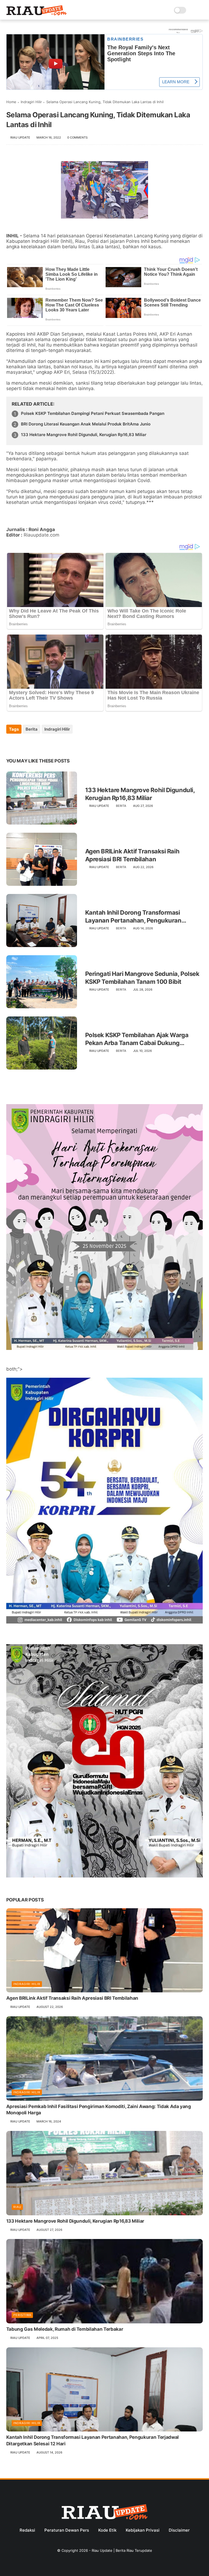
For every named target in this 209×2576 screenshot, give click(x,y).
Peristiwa (22, 2315)
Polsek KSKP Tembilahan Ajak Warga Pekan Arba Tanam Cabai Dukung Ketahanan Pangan (137, 1039)
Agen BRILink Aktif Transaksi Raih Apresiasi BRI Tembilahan (132, 855)
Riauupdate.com (42, 535)
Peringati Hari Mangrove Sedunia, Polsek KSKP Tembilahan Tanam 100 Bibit (142, 978)
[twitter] (22, 744)
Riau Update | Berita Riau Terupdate (122, 2550)
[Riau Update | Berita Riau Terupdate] (37, 14)
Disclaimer (179, 2530)
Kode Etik (107, 2530)
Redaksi (27, 2530)
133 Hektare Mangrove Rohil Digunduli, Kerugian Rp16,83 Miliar (84, 435)
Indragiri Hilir (31, 102)
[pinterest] (44, 744)
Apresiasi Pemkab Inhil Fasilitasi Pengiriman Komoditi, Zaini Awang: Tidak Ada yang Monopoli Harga (99, 2110)
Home (11, 102)
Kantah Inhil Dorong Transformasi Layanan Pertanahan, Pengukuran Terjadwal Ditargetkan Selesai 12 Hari (137, 917)
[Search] (192, 10)
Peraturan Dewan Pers (67, 2530)
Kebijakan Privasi (143, 2530)
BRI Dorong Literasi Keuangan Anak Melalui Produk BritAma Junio (86, 424)
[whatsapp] (33, 744)
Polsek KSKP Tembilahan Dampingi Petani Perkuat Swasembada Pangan (93, 413)
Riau (17, 2207)
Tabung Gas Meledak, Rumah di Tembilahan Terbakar (65, 2329)
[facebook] (11, 744)
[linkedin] (55, 744)
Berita (32, 729)
